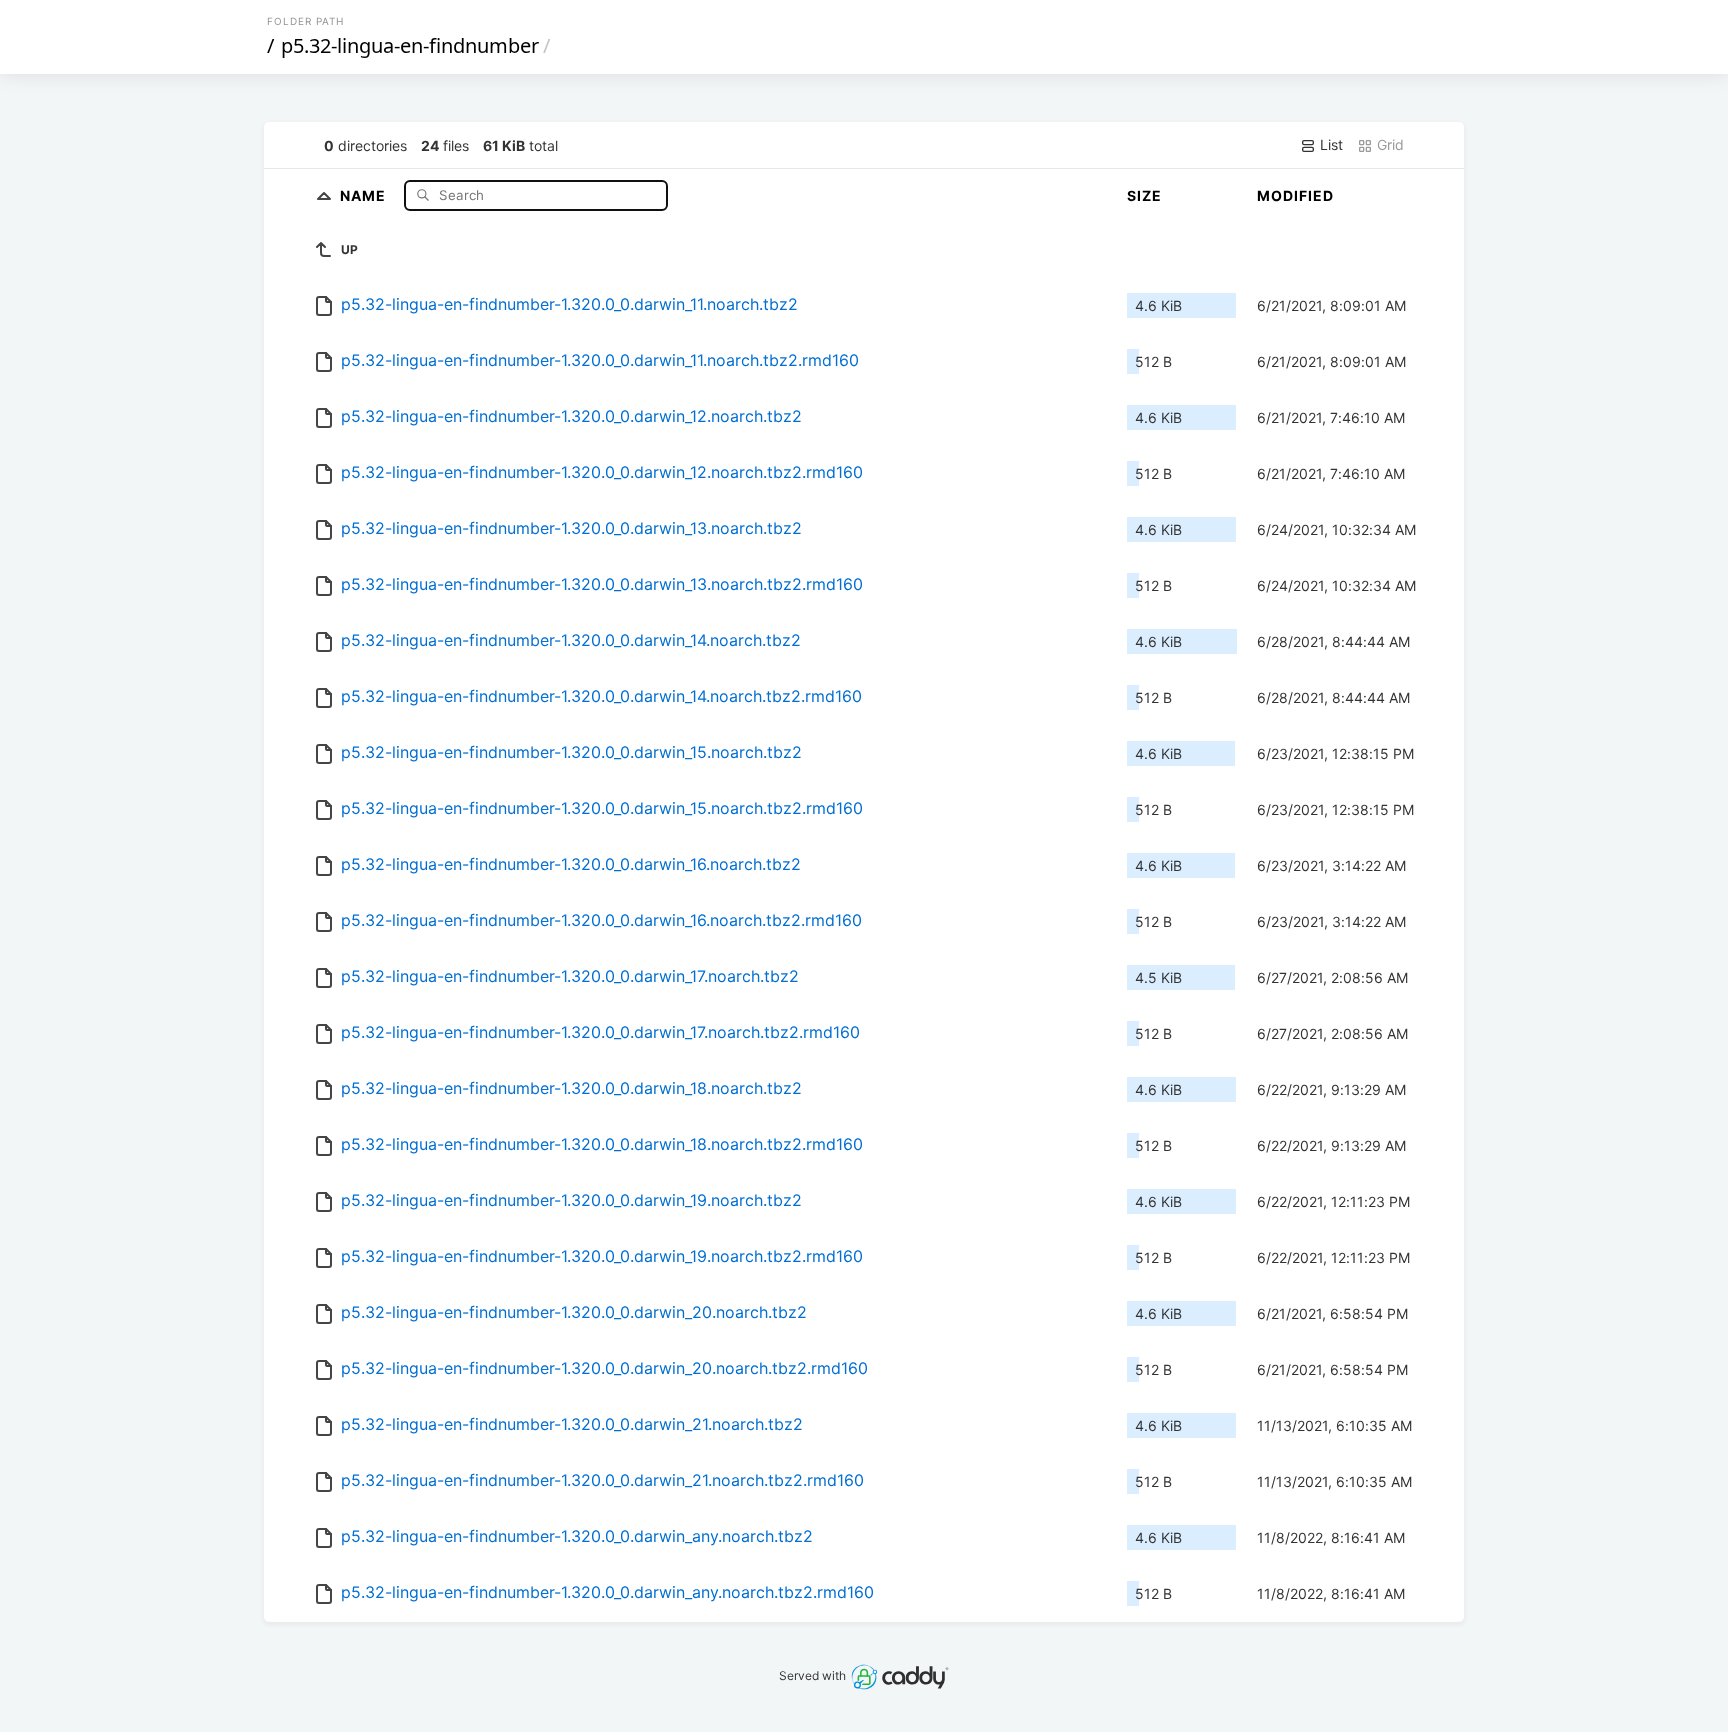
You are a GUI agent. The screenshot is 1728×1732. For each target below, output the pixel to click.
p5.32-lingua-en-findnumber (410, 45)
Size (1144, 195)
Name (365, 194)
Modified (1295, 195)
